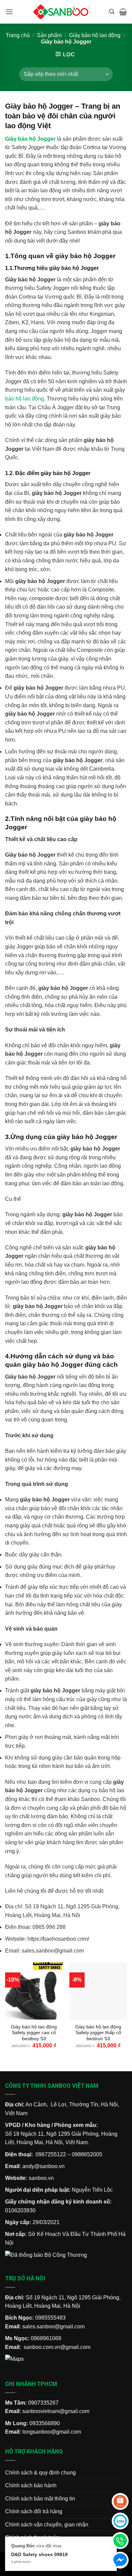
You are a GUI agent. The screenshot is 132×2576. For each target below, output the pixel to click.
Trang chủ (18, 35)
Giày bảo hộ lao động (95, 35)
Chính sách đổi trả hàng (34, 2511)
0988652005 (87, 2154)
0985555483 (50, 2318)
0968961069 (46, 2338)
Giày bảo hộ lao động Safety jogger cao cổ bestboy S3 (34, 2033)
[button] (9, 12)
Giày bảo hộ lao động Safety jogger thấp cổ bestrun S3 (98, 2033)
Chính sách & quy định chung (40, 2473)
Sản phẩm (49, 35)
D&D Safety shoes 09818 (39, 2554)
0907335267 (43, 2403)
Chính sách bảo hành (31, 2485)
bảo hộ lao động (25, 399)
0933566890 (45, 2423)
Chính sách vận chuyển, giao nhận (47, 2525)
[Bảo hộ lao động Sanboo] (62, 12)
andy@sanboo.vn (43, 2166)
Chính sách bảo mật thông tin (40, 2499)
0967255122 (51, 2154)
